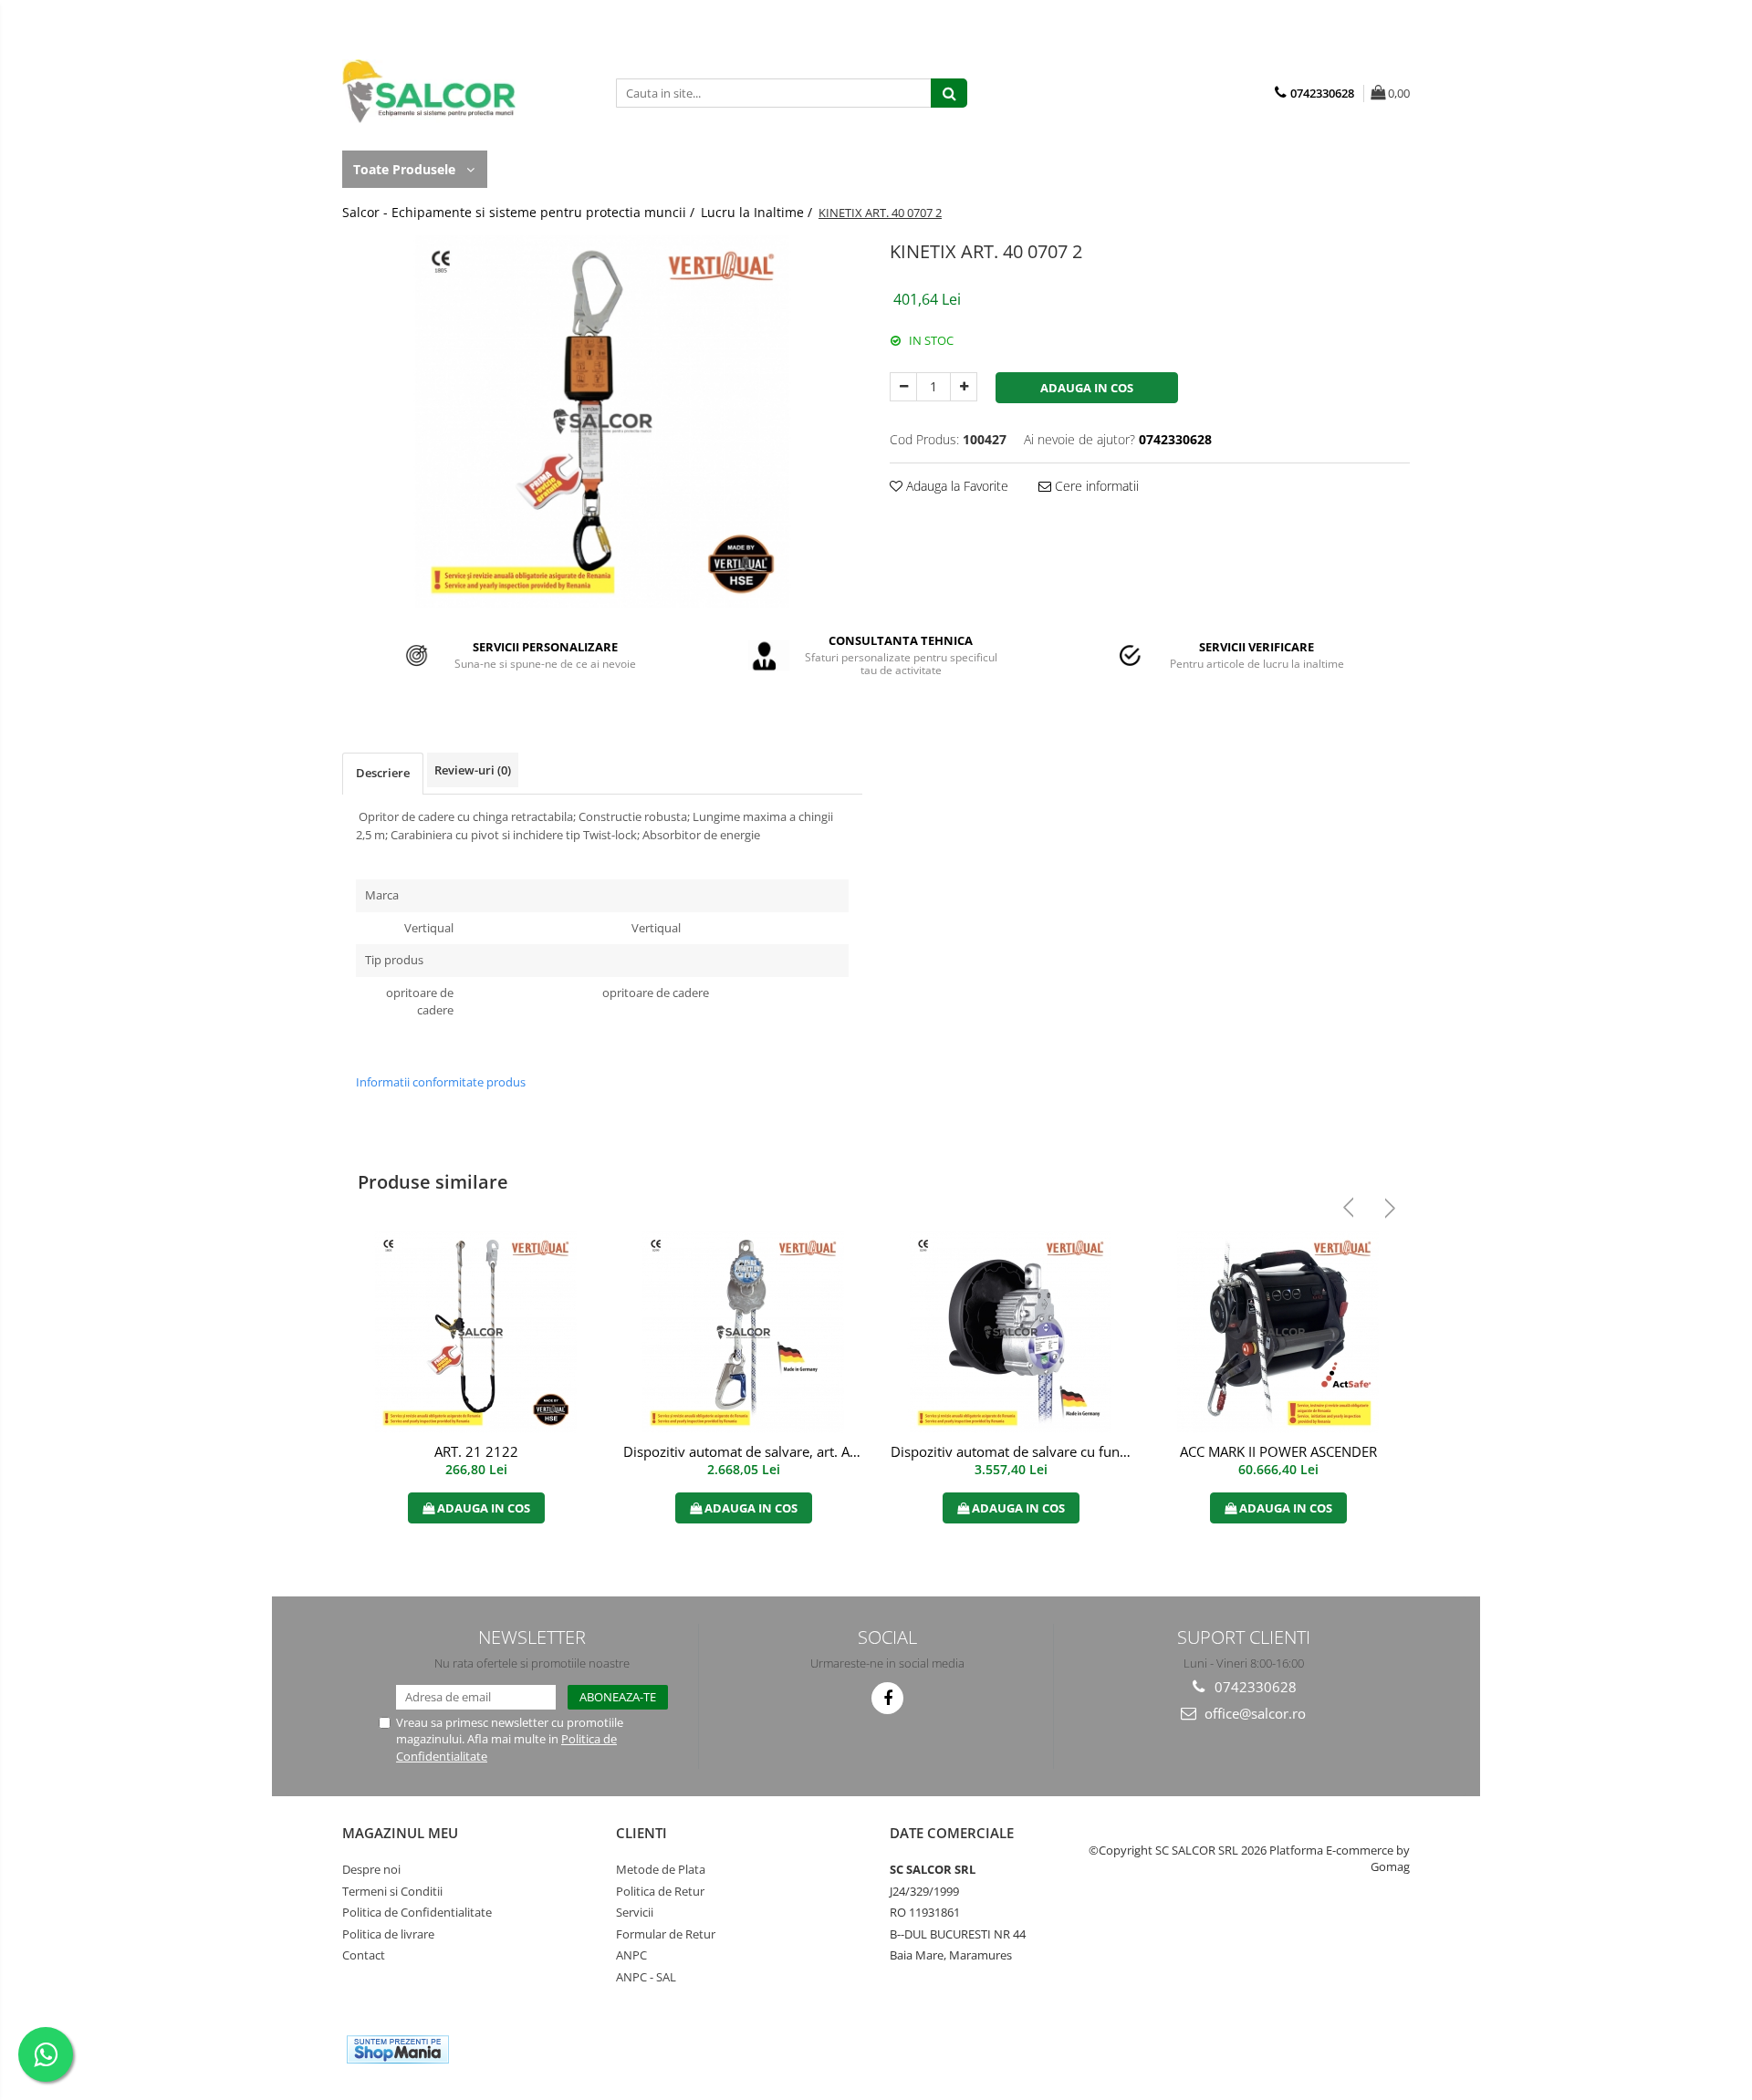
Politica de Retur (660, 1891)
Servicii (635, 1912)
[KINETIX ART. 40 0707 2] (602, 421)
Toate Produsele (406, 169)
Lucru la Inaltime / (758, 212)
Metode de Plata (661, 1869)
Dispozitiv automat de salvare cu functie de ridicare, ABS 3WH (1013, 1451)
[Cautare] (949, 93)
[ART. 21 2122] (476, 1332)
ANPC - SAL (646, 1977)
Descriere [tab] (383, 773)
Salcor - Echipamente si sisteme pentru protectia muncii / (520, 212)
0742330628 (1254, 1687)
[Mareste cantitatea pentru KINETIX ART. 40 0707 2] (964, 387)
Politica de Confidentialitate (417, 1912)
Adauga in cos (1087, 388)
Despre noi (371, 1869)
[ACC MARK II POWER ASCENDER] (1278, 1332)
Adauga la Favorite (955, 486)
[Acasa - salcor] (433, 91)
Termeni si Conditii (392, 1891)
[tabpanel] (602, 421)
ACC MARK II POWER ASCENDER (1278, 1451)
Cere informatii (1095, 486)
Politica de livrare (388, 1934)
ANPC (631, 1955)
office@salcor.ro (1253, 1713)
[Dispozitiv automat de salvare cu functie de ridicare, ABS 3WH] (1011, 1332)
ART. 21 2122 (476, 1451)
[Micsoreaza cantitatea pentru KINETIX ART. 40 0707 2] (903, 387)
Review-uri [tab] (473, 770)
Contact (364, 1955)
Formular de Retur (666, 1934)
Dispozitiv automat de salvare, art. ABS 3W (746, 1451)
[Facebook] (887, 1698)
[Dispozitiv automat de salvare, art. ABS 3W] (743, 1332)
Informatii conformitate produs (441, 1082)
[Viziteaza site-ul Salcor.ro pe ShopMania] (398, 2049)
